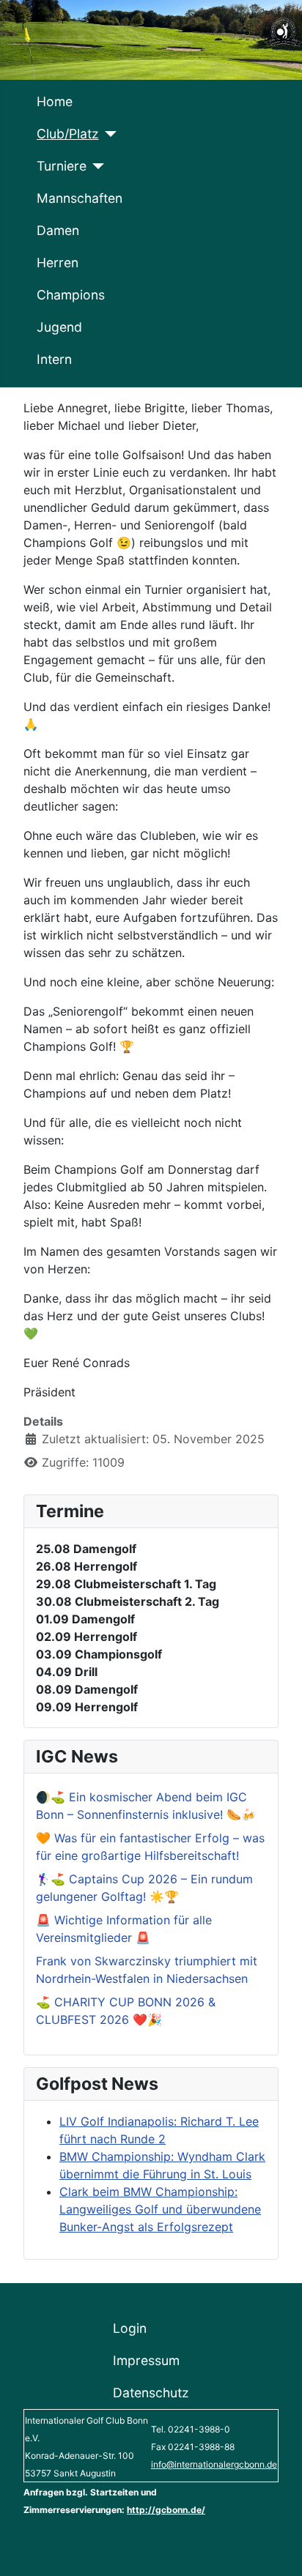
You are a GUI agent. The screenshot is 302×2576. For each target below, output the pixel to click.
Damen (58, 230)
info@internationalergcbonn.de (214, 2464)
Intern (54, 359)
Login (130, 2328)
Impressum (146, 2360)
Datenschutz (151, 2393)
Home (55, 101)
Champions (71, 295)
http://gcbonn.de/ (166, 2510)
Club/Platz (68, 134)
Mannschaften (80, 198)
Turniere (62, 166)
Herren (58, 263)
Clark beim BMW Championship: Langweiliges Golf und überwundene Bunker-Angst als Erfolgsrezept (160, 2209)
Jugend (59, 327)
